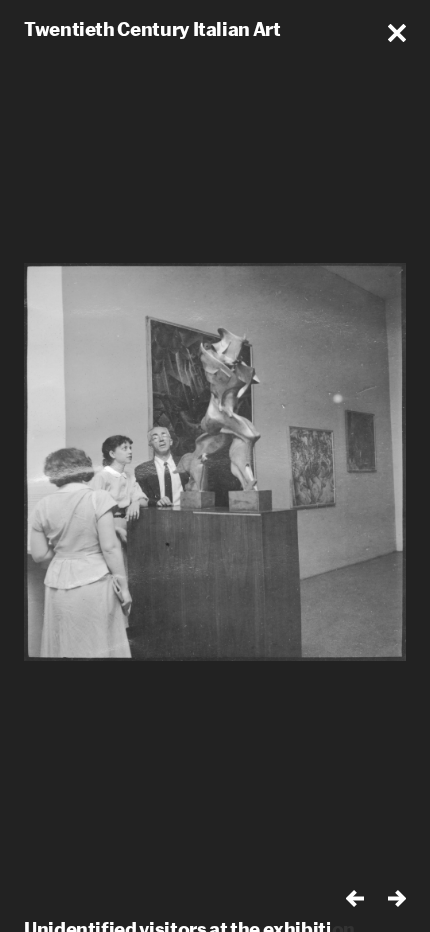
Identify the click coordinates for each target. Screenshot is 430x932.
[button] (397, 33)
